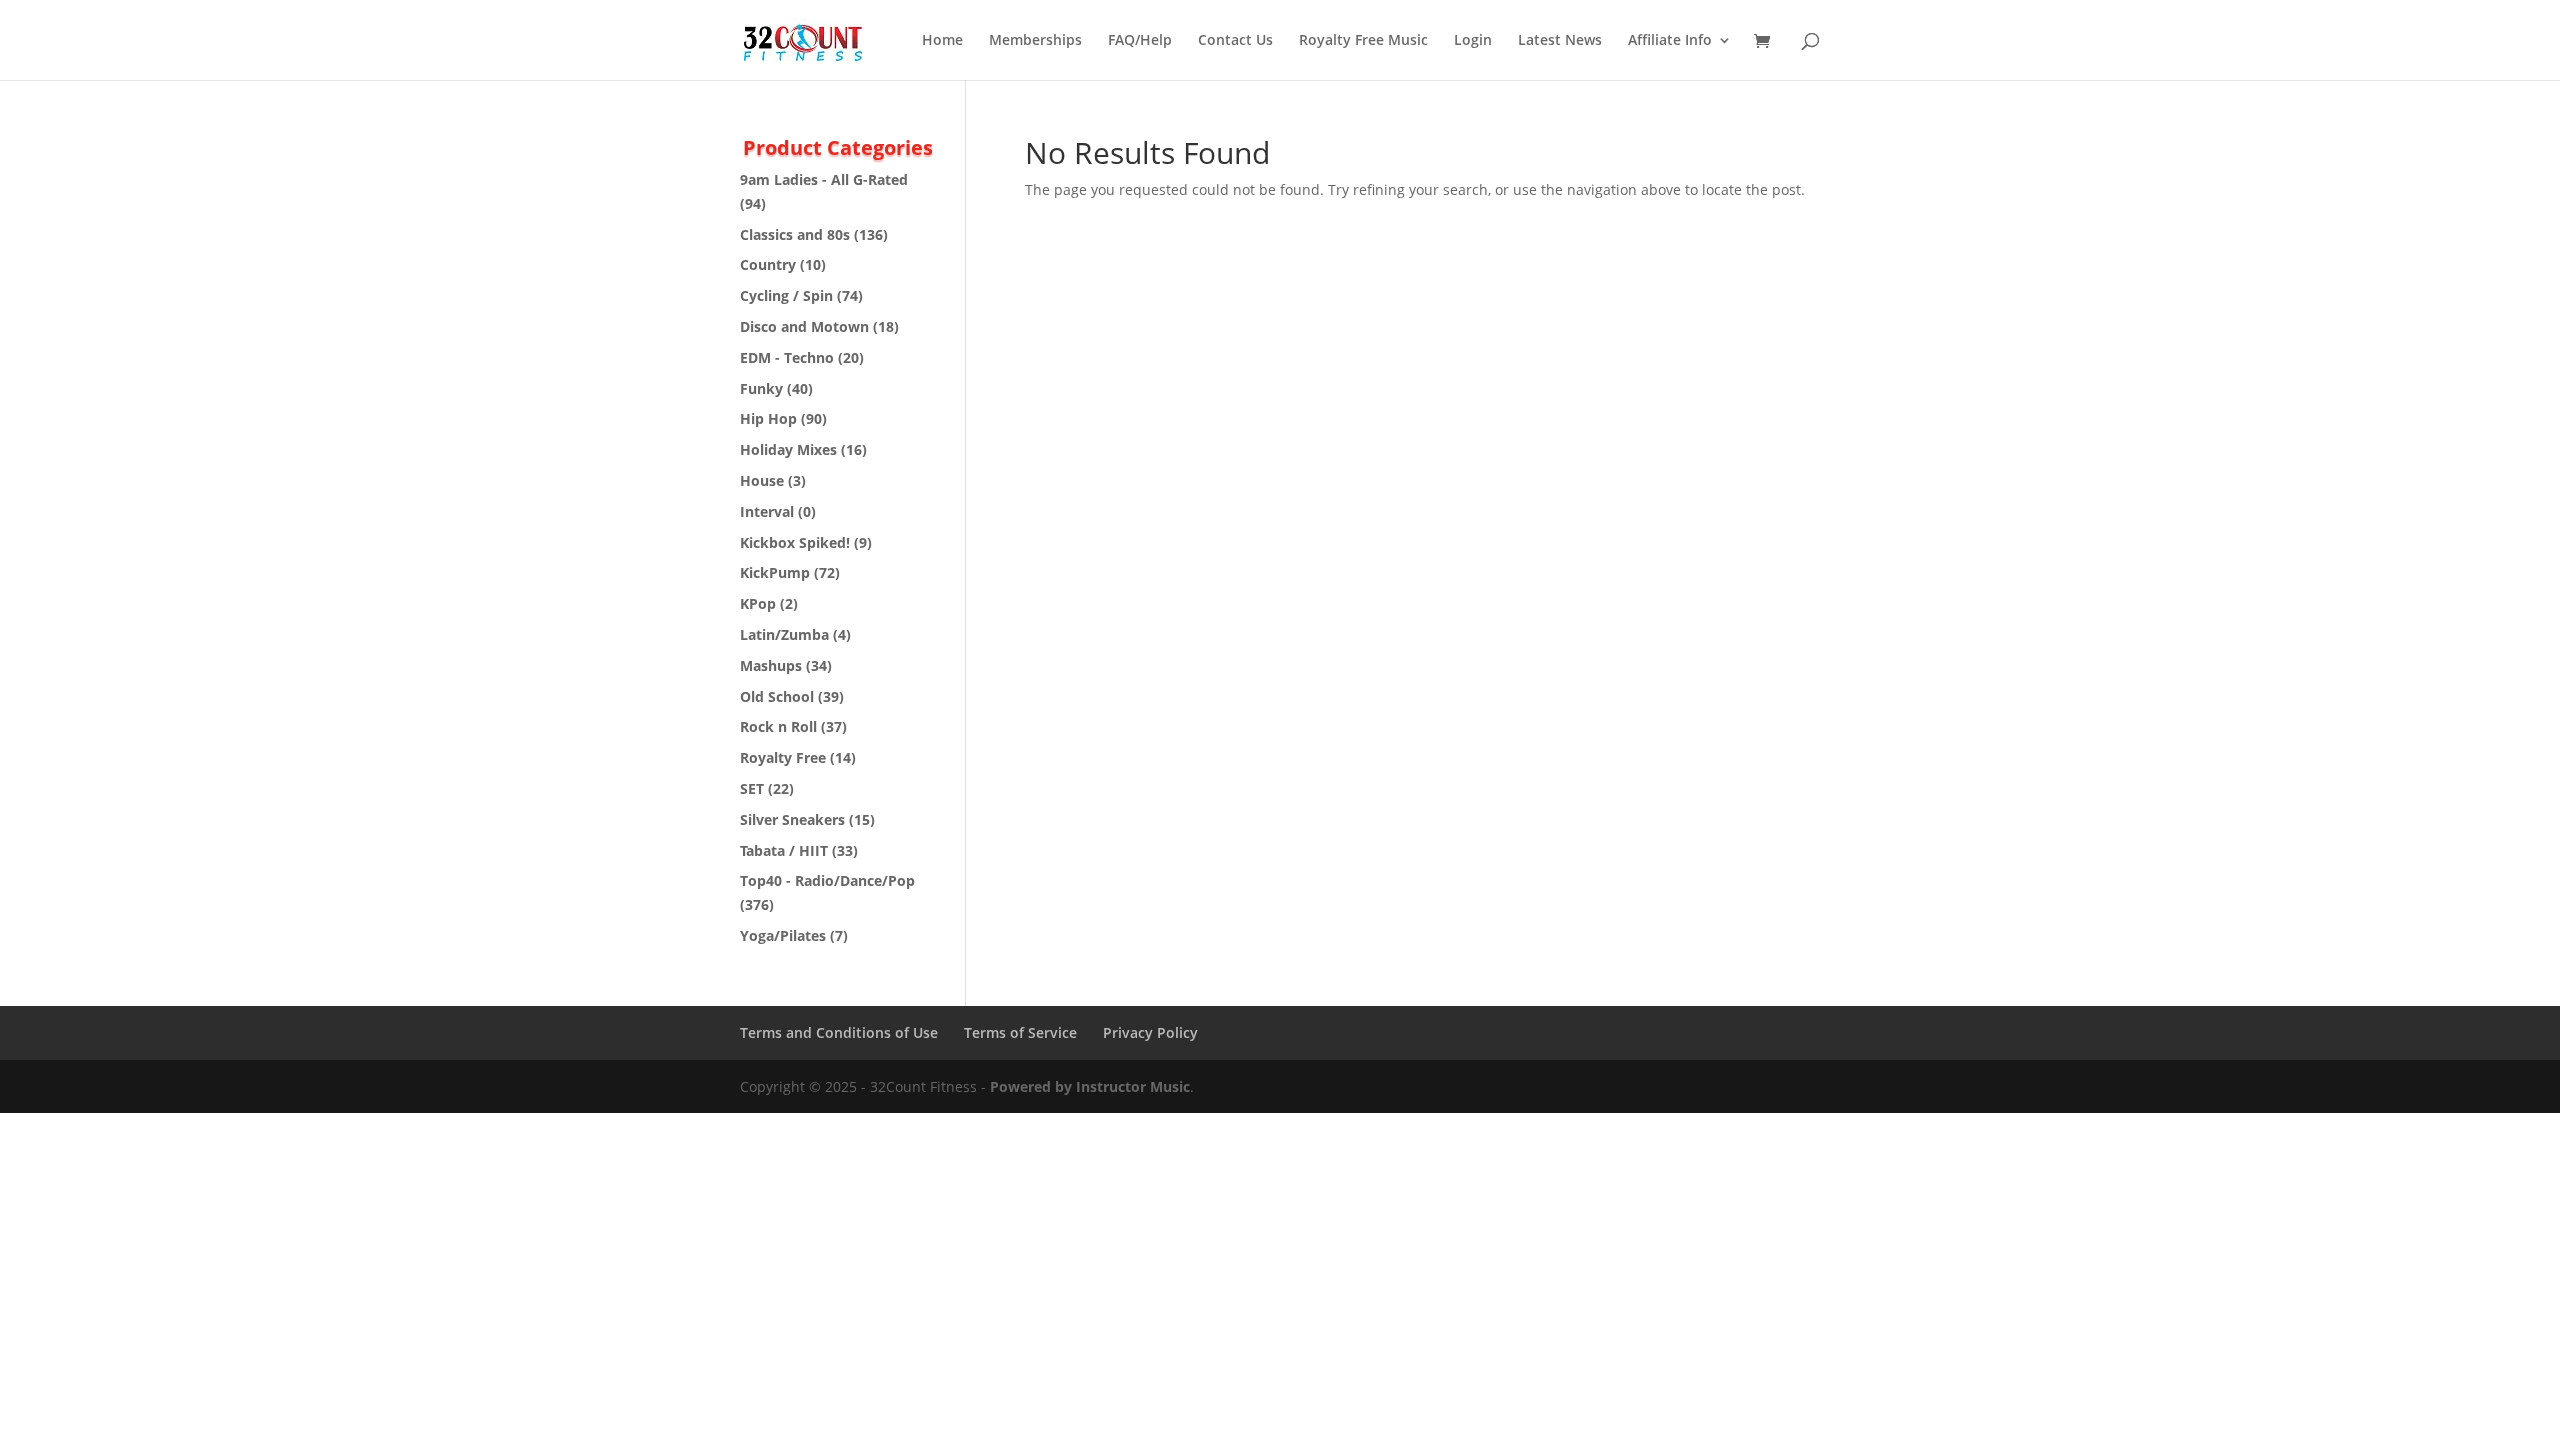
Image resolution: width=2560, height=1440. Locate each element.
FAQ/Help (1140, 41)
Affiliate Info (1670, 41)
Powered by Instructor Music (1090, 1086)
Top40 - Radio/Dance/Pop (827, 880)
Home (942, 41)
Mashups (771, 665)
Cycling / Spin (786, 295)
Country (768, 264)
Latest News (1560, 41)
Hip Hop (768, 418)
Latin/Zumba (784, 634)
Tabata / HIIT (784, 850)
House (762, 480)
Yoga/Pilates (783, 935)
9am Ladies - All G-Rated (824, 179)
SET (752, 788)
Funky (761, 388)
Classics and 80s (795, 234)
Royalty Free (783, 757)
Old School (777, 696)
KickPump (775, 572)
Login (1473, 41)
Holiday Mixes (788, 449)
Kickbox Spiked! (795, 542)
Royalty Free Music (1363, 41)
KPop (758, 603)
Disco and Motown (804, 326)
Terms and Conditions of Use (839, 1032)
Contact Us (1235, 41)
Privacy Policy (1150, 1032)
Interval (767, 511)
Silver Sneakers (792, 819)
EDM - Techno (787, 357)
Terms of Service (1020, 1032)
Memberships (1035, 41)
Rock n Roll (778, 726)
